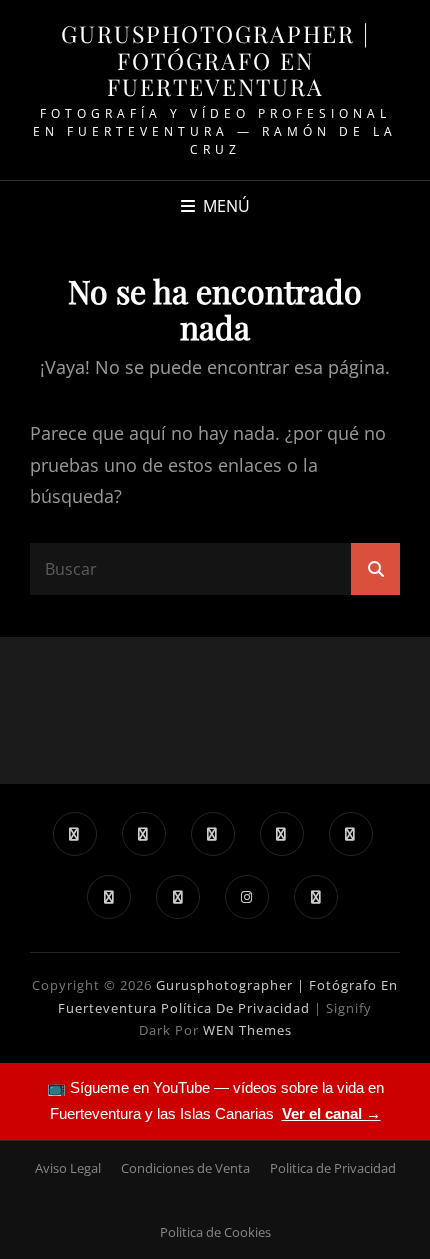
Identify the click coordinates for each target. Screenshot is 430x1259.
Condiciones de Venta (185, 1168)
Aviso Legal (68, 1168)
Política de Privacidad (235, 1008)
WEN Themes (247, 1030)
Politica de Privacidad (333, 1168)
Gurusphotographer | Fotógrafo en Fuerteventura (215, 60)
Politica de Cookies (215, 1232)
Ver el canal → (331, 1113)
